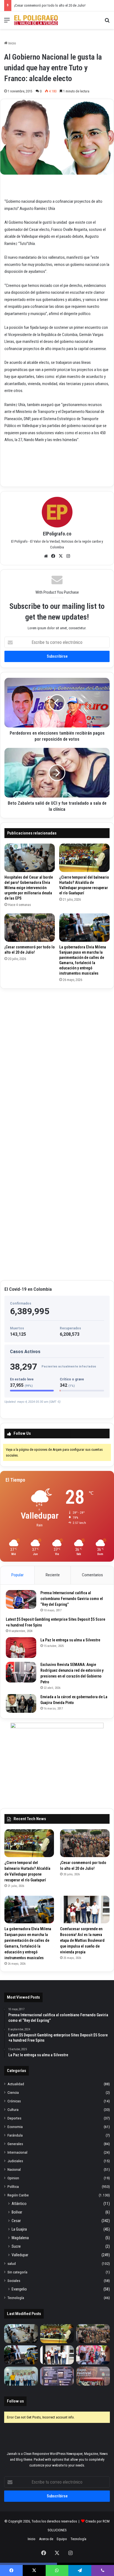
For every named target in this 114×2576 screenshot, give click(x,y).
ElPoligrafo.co (57, 534)
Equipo (62, 2539)
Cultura (13, 2110)
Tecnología (16, 2298)
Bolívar (17, 2212)
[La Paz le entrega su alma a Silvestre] (21, 1648)
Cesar (16, 2221)
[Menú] (7, 22)
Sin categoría (17, 2272)
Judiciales (15, 2161)
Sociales (14, 2281)
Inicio (12, 43)
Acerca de (46, 2539)
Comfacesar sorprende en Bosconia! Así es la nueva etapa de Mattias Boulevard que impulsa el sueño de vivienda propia (82, 1940)
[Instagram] (68, 556)
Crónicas (14, 2101)
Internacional (17, 2152)
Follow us (15, 2401)
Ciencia (13, 2092)
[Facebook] (53, 556)
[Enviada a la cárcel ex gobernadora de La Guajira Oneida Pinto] (21, 1703)
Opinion (13, 2178)
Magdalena (20, 2238)
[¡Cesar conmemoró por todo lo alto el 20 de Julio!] (30, 928)
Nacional (14, 2169)
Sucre (16, 2246)
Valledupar (20, 2255)
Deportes (14, 2118)
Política (13, 2186)
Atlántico (19, 2204)
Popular (17, 1575)
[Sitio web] (46, 556)
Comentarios (92, 1575)
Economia (15, 2127)
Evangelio (19, 2289)
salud (12, 2263)
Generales (15, 2144)
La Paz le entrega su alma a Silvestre (70, 1640)
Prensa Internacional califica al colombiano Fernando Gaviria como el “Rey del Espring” (72, 1599)
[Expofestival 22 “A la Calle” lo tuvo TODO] (93, 2376)
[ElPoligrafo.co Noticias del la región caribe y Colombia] (36, 20)
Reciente (53, 1575)
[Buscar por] (107, 22)
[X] (61, 556)
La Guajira (19, 2229)
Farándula (15, 2135)
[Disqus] (57, 1062)
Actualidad (16, 2084)
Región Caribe (18, 2195)
